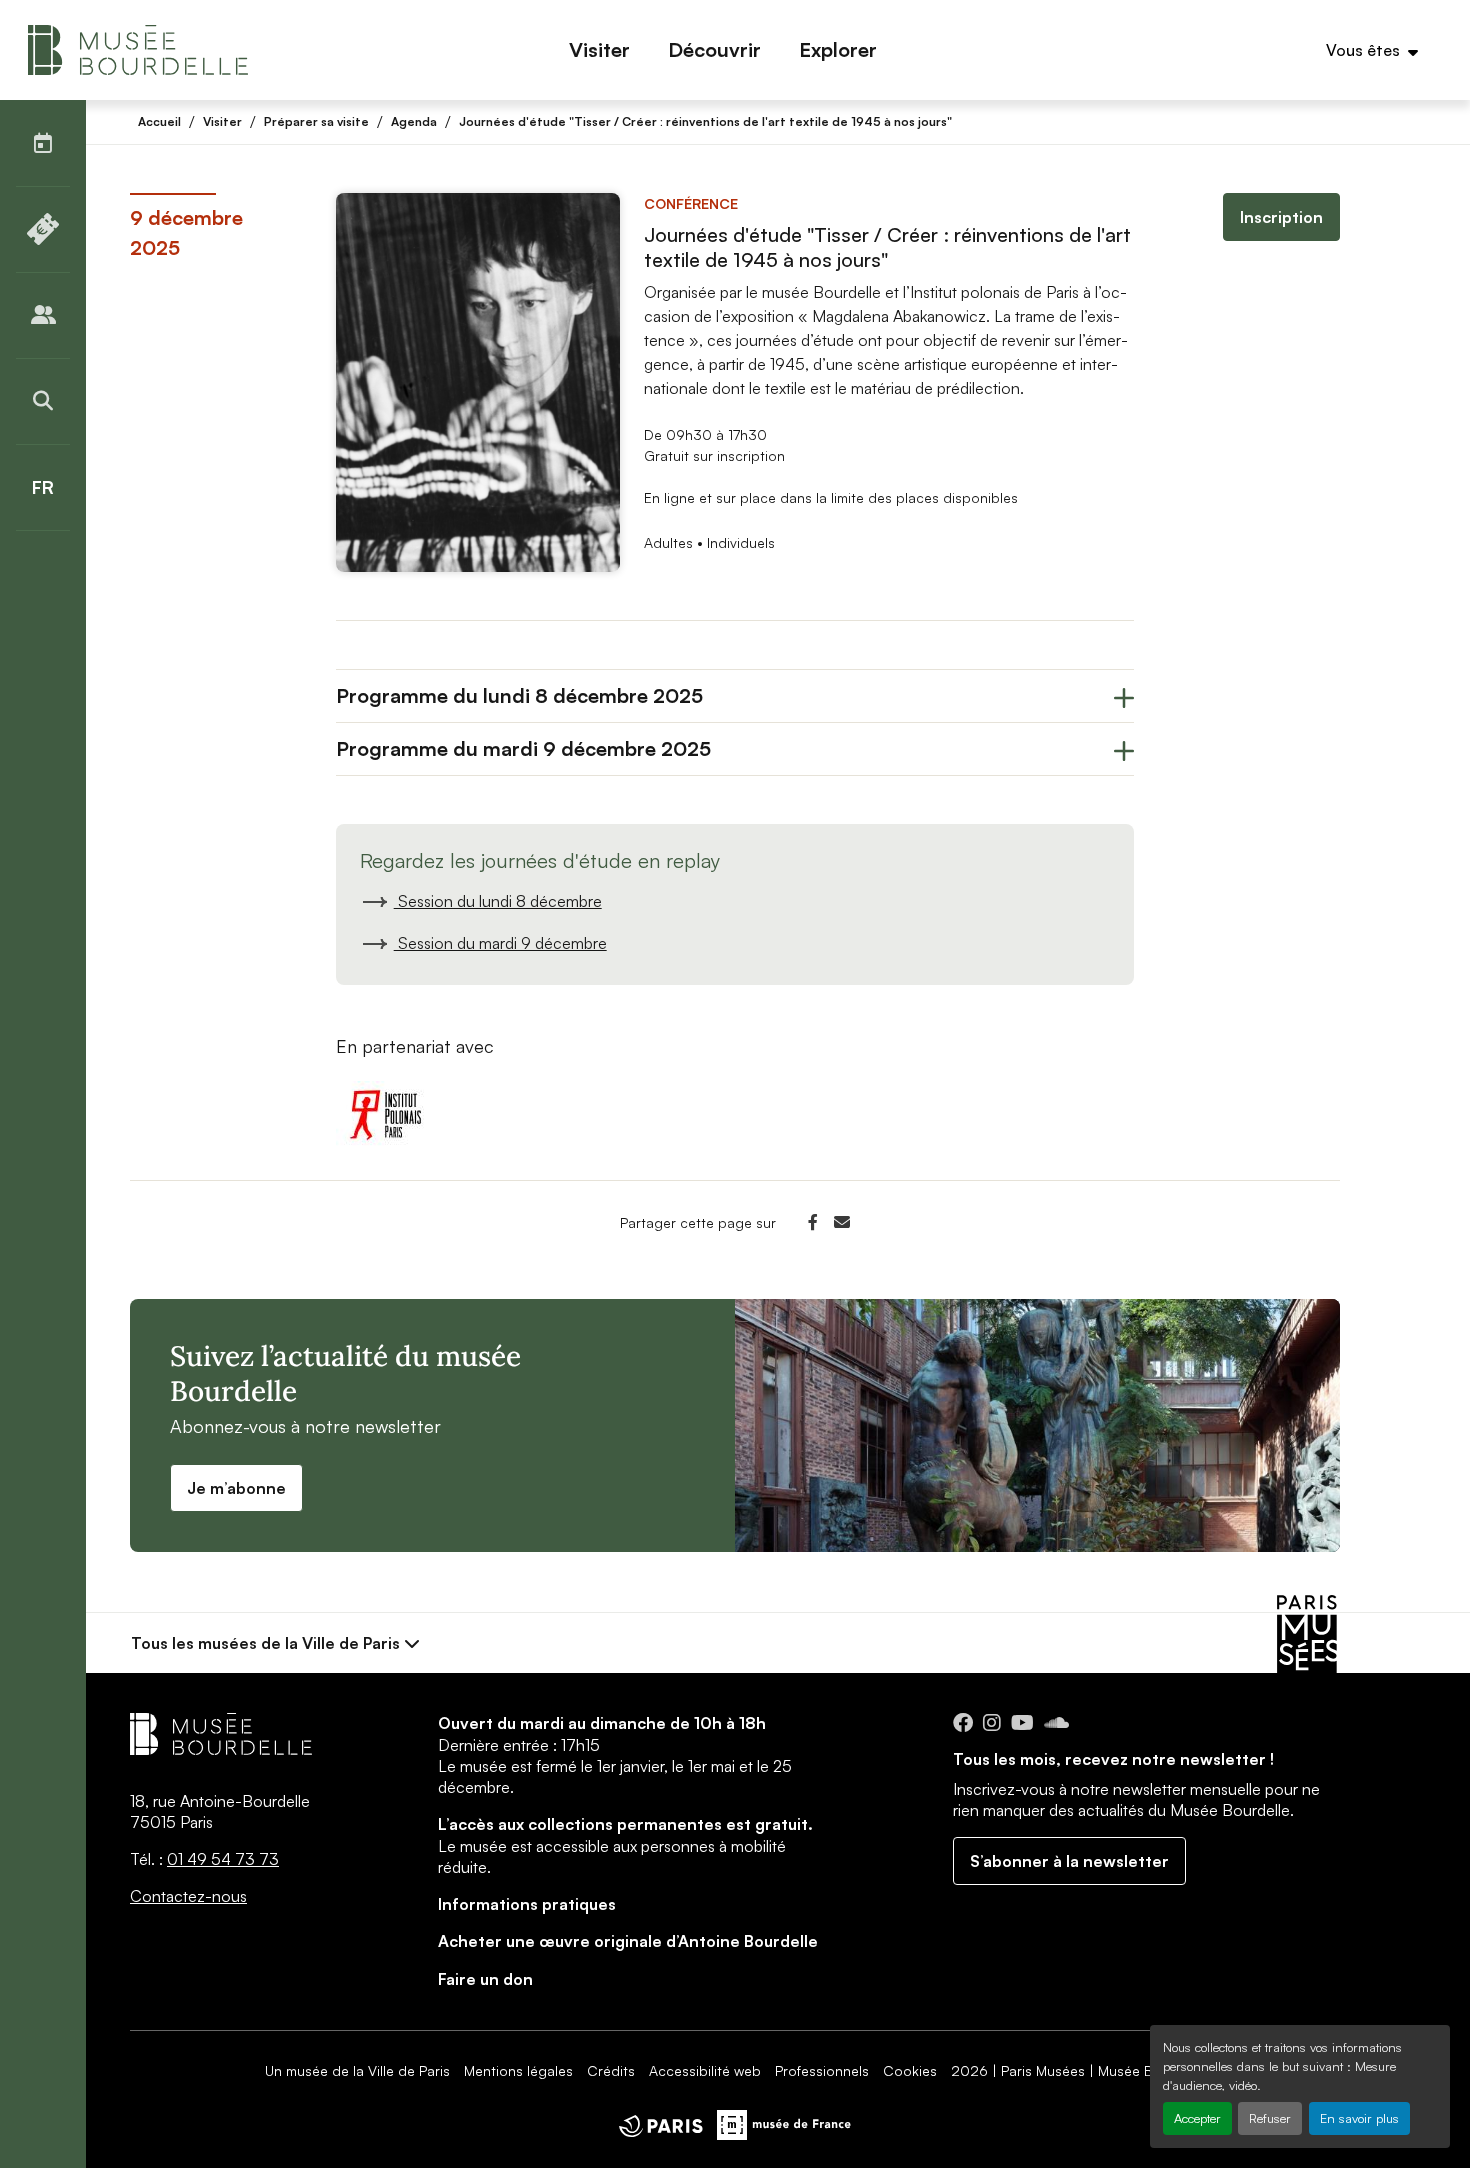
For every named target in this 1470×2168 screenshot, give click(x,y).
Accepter (1197, 2118)
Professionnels (822, 2070)
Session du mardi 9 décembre (500, 943)
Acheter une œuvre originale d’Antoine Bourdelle (628, 1941)
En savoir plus (1359, 2118)
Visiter (222, 121)
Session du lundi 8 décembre (498, 901)
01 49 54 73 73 (223, 1859)
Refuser (1270, 2118)
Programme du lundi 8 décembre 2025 (519, 695)
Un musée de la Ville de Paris (357, 2070)
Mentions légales (518, 2070)
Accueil (159, 121)
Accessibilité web (705, 2070)
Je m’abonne (236, 1488)
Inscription (1281, 217)
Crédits (611, 2070)
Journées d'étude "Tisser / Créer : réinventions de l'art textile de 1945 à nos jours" (705, 121)
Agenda (414, 121)
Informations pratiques (527, 1904)
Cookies (910, 2070)
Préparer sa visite (316, 121)
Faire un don (485, 1979)
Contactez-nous (188, 1896)
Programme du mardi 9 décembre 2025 (523, 748)
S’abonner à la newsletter (1069, 1861)
